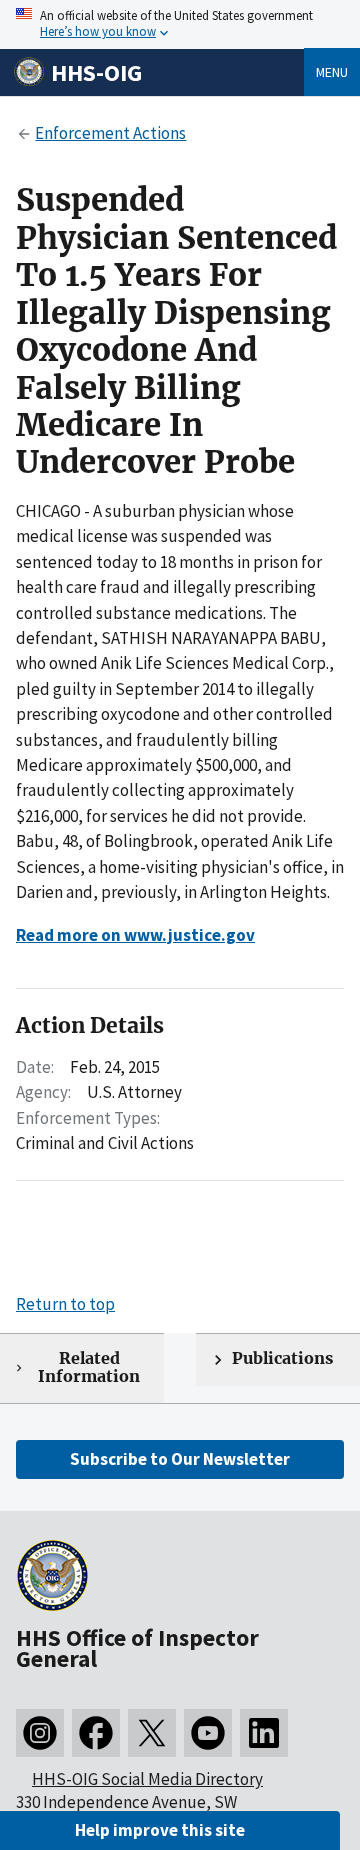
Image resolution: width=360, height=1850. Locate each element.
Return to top (65, 1304)
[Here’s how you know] (180, 24)
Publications (282, 1358)
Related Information (89, 1368)
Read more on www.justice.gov (135, 935)
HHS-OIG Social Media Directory (147, 1779)
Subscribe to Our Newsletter (180, 1459)
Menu (332, 72)
